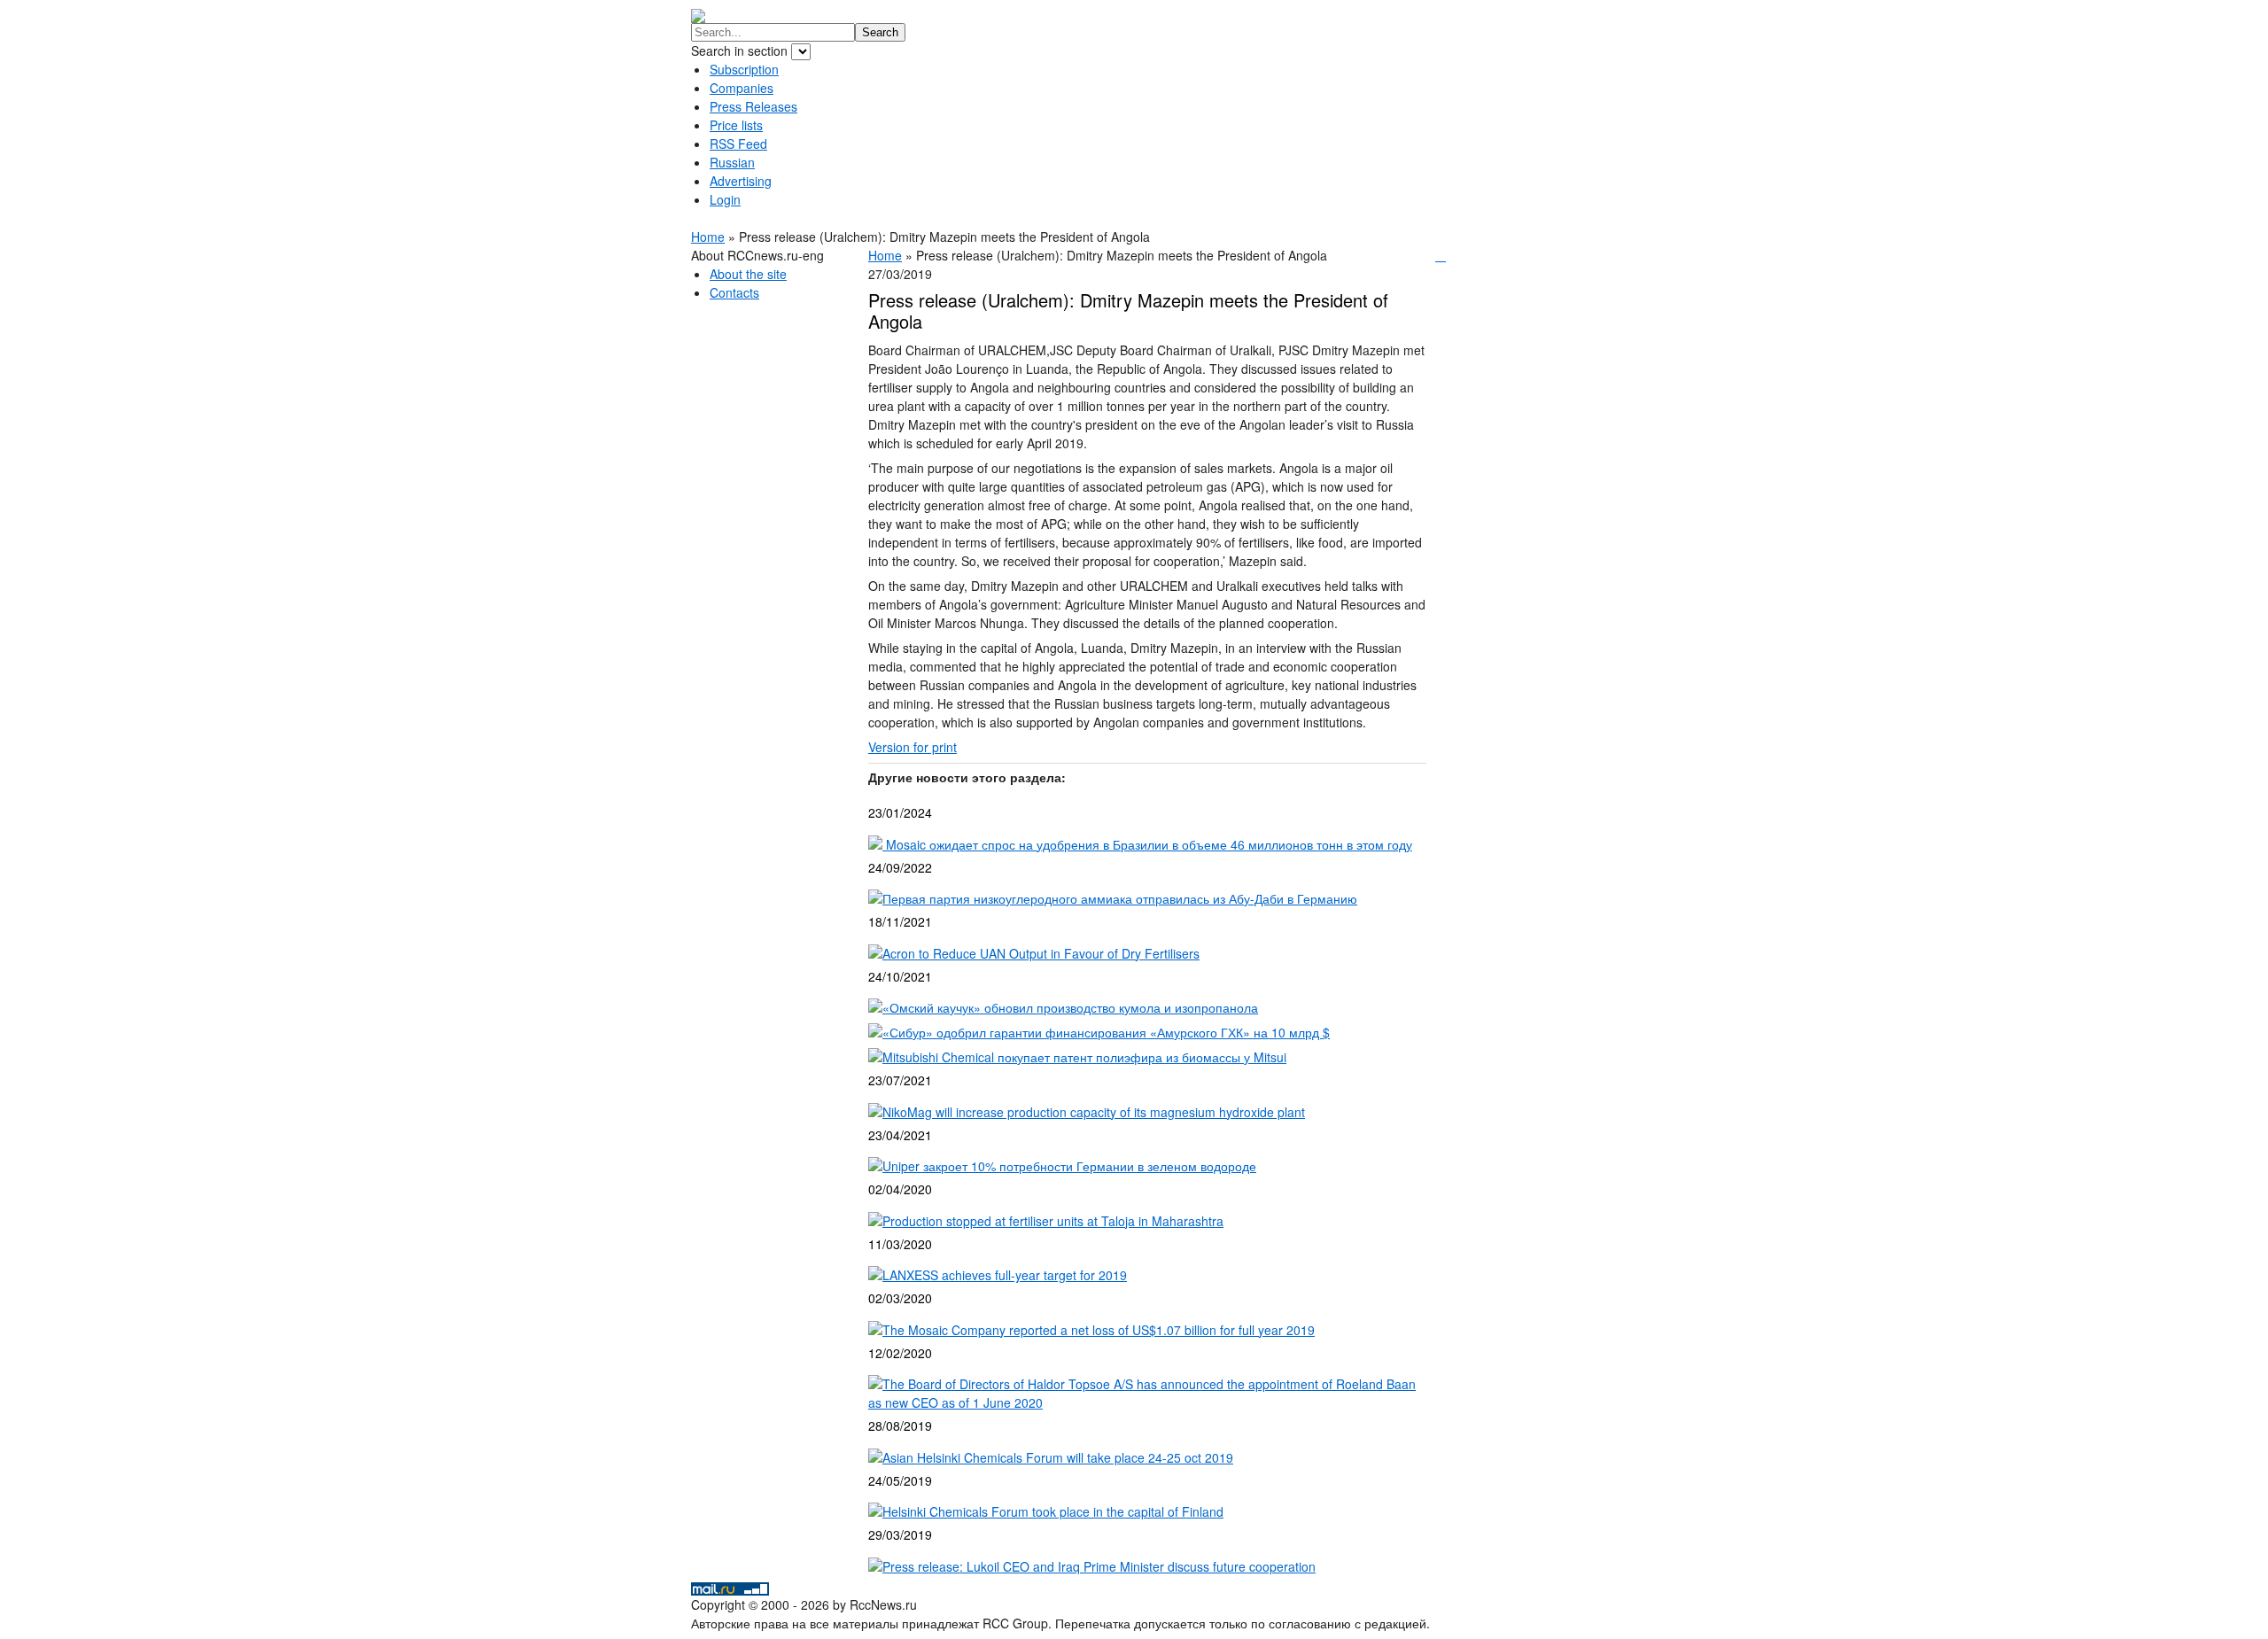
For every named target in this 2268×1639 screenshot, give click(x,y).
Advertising (741, 181)
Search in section (741, 50)
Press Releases (753, 106)
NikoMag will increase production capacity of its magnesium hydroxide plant (1094, 1112)
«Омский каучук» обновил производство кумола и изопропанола (1070, 1007)
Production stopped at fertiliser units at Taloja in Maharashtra (1053, 1221)
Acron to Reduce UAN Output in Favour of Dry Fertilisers (1041, 953)
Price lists (736, 125)
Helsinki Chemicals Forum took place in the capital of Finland (1053, 1511)
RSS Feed (738, 144)
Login (725, 199)
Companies (742, 88)
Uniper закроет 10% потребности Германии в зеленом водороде (1069, 1166)
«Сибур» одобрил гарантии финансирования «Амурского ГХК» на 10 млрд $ (1106, 1032)
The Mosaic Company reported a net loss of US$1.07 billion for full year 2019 (1099, 1330)
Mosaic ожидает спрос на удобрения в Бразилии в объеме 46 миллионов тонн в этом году (1147, 844)
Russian (732, 162)
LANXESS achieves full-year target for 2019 (1005, 1275)
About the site (748, 274)
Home (708, 237)
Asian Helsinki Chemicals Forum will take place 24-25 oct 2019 (1058, 1457)
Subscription (744, 69)
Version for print (913, 747)
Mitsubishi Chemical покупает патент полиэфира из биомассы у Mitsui (1084, 1057)
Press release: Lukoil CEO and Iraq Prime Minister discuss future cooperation (1099, 1566)
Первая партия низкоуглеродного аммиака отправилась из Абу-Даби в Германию (1120, 898)
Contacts (734, 292)
